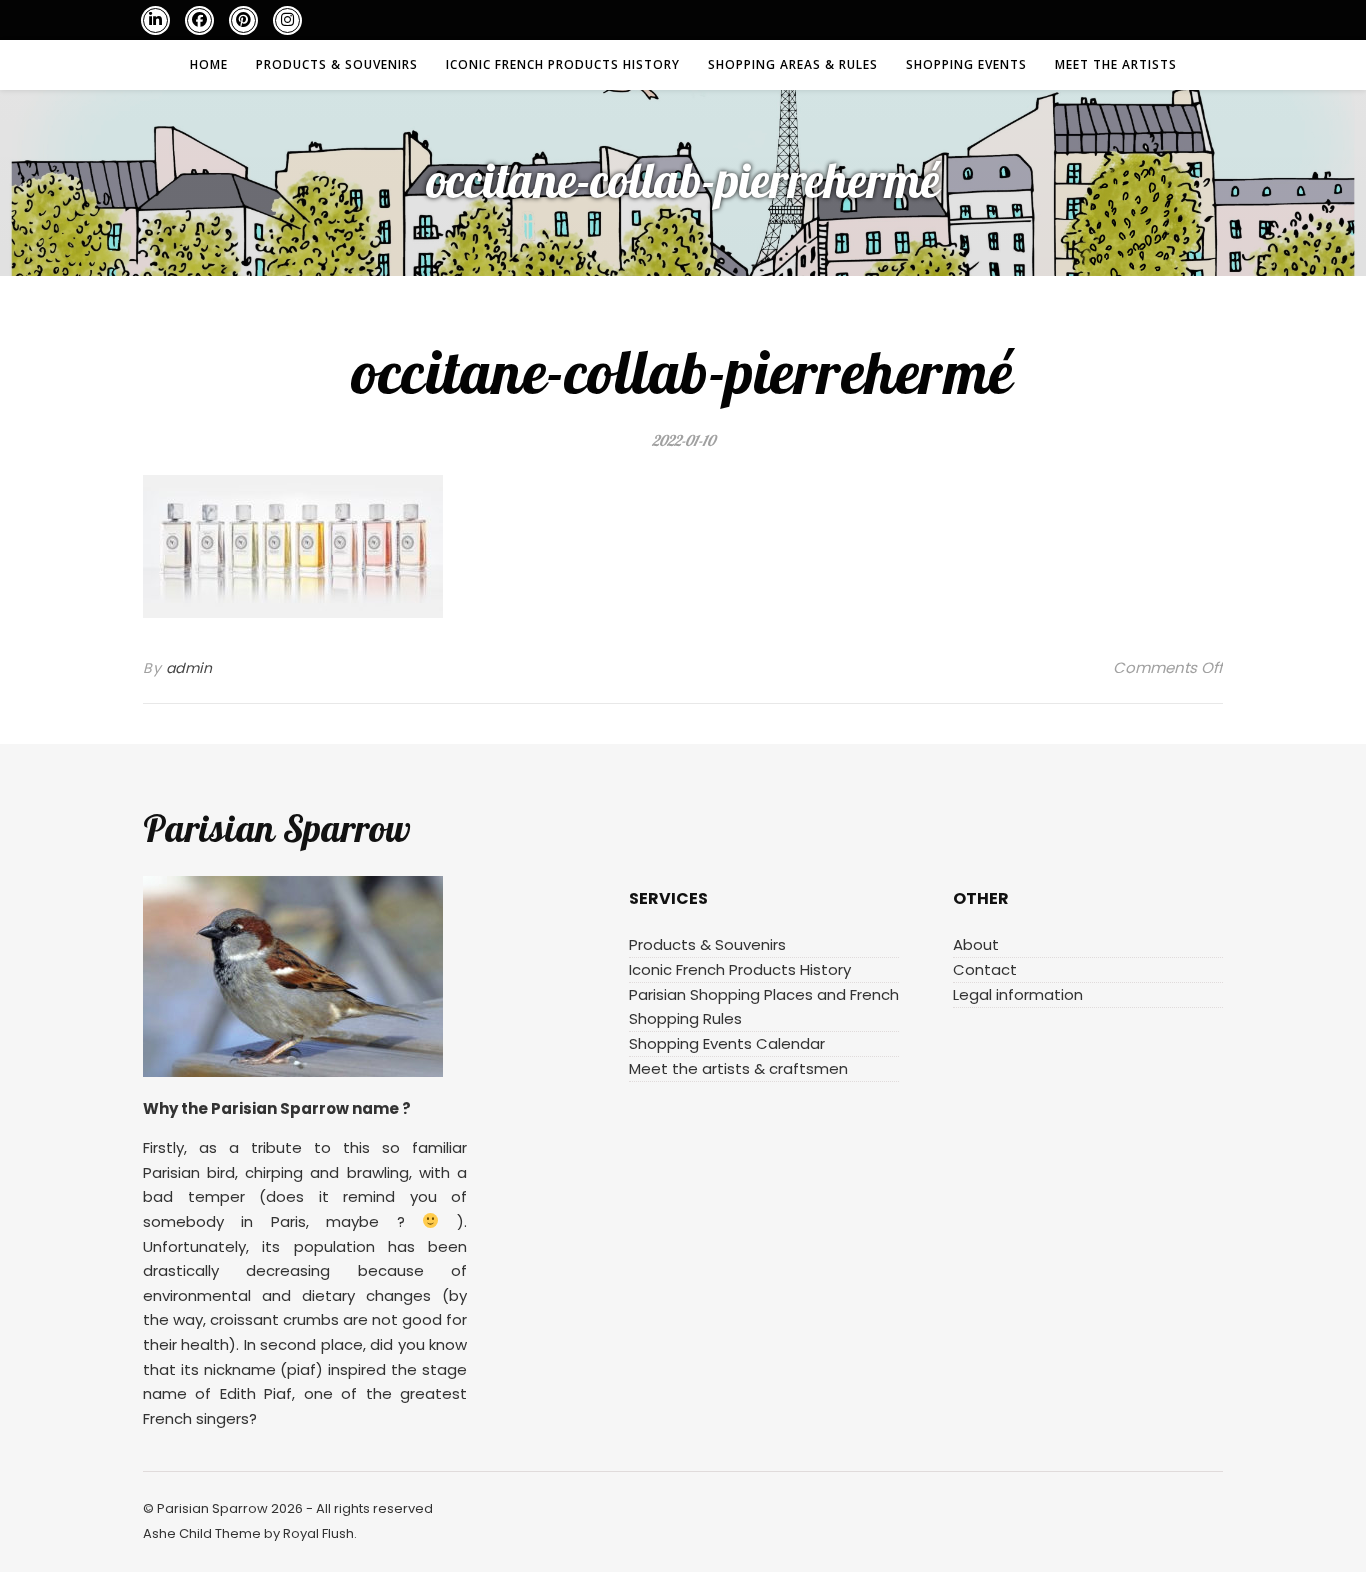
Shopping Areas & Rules (793, 64)
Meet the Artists (1116, 64)
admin (189, 668)
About (976, 944)
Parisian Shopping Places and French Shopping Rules (764, 1006)
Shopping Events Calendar (727, 1043)
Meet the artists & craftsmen (738, 1068)
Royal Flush (318, 1533)
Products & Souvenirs (337, 64)
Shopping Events (966, 64)
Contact (985, 969)
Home (209, 64)
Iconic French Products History (563, 64)
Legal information (1018, 994)
